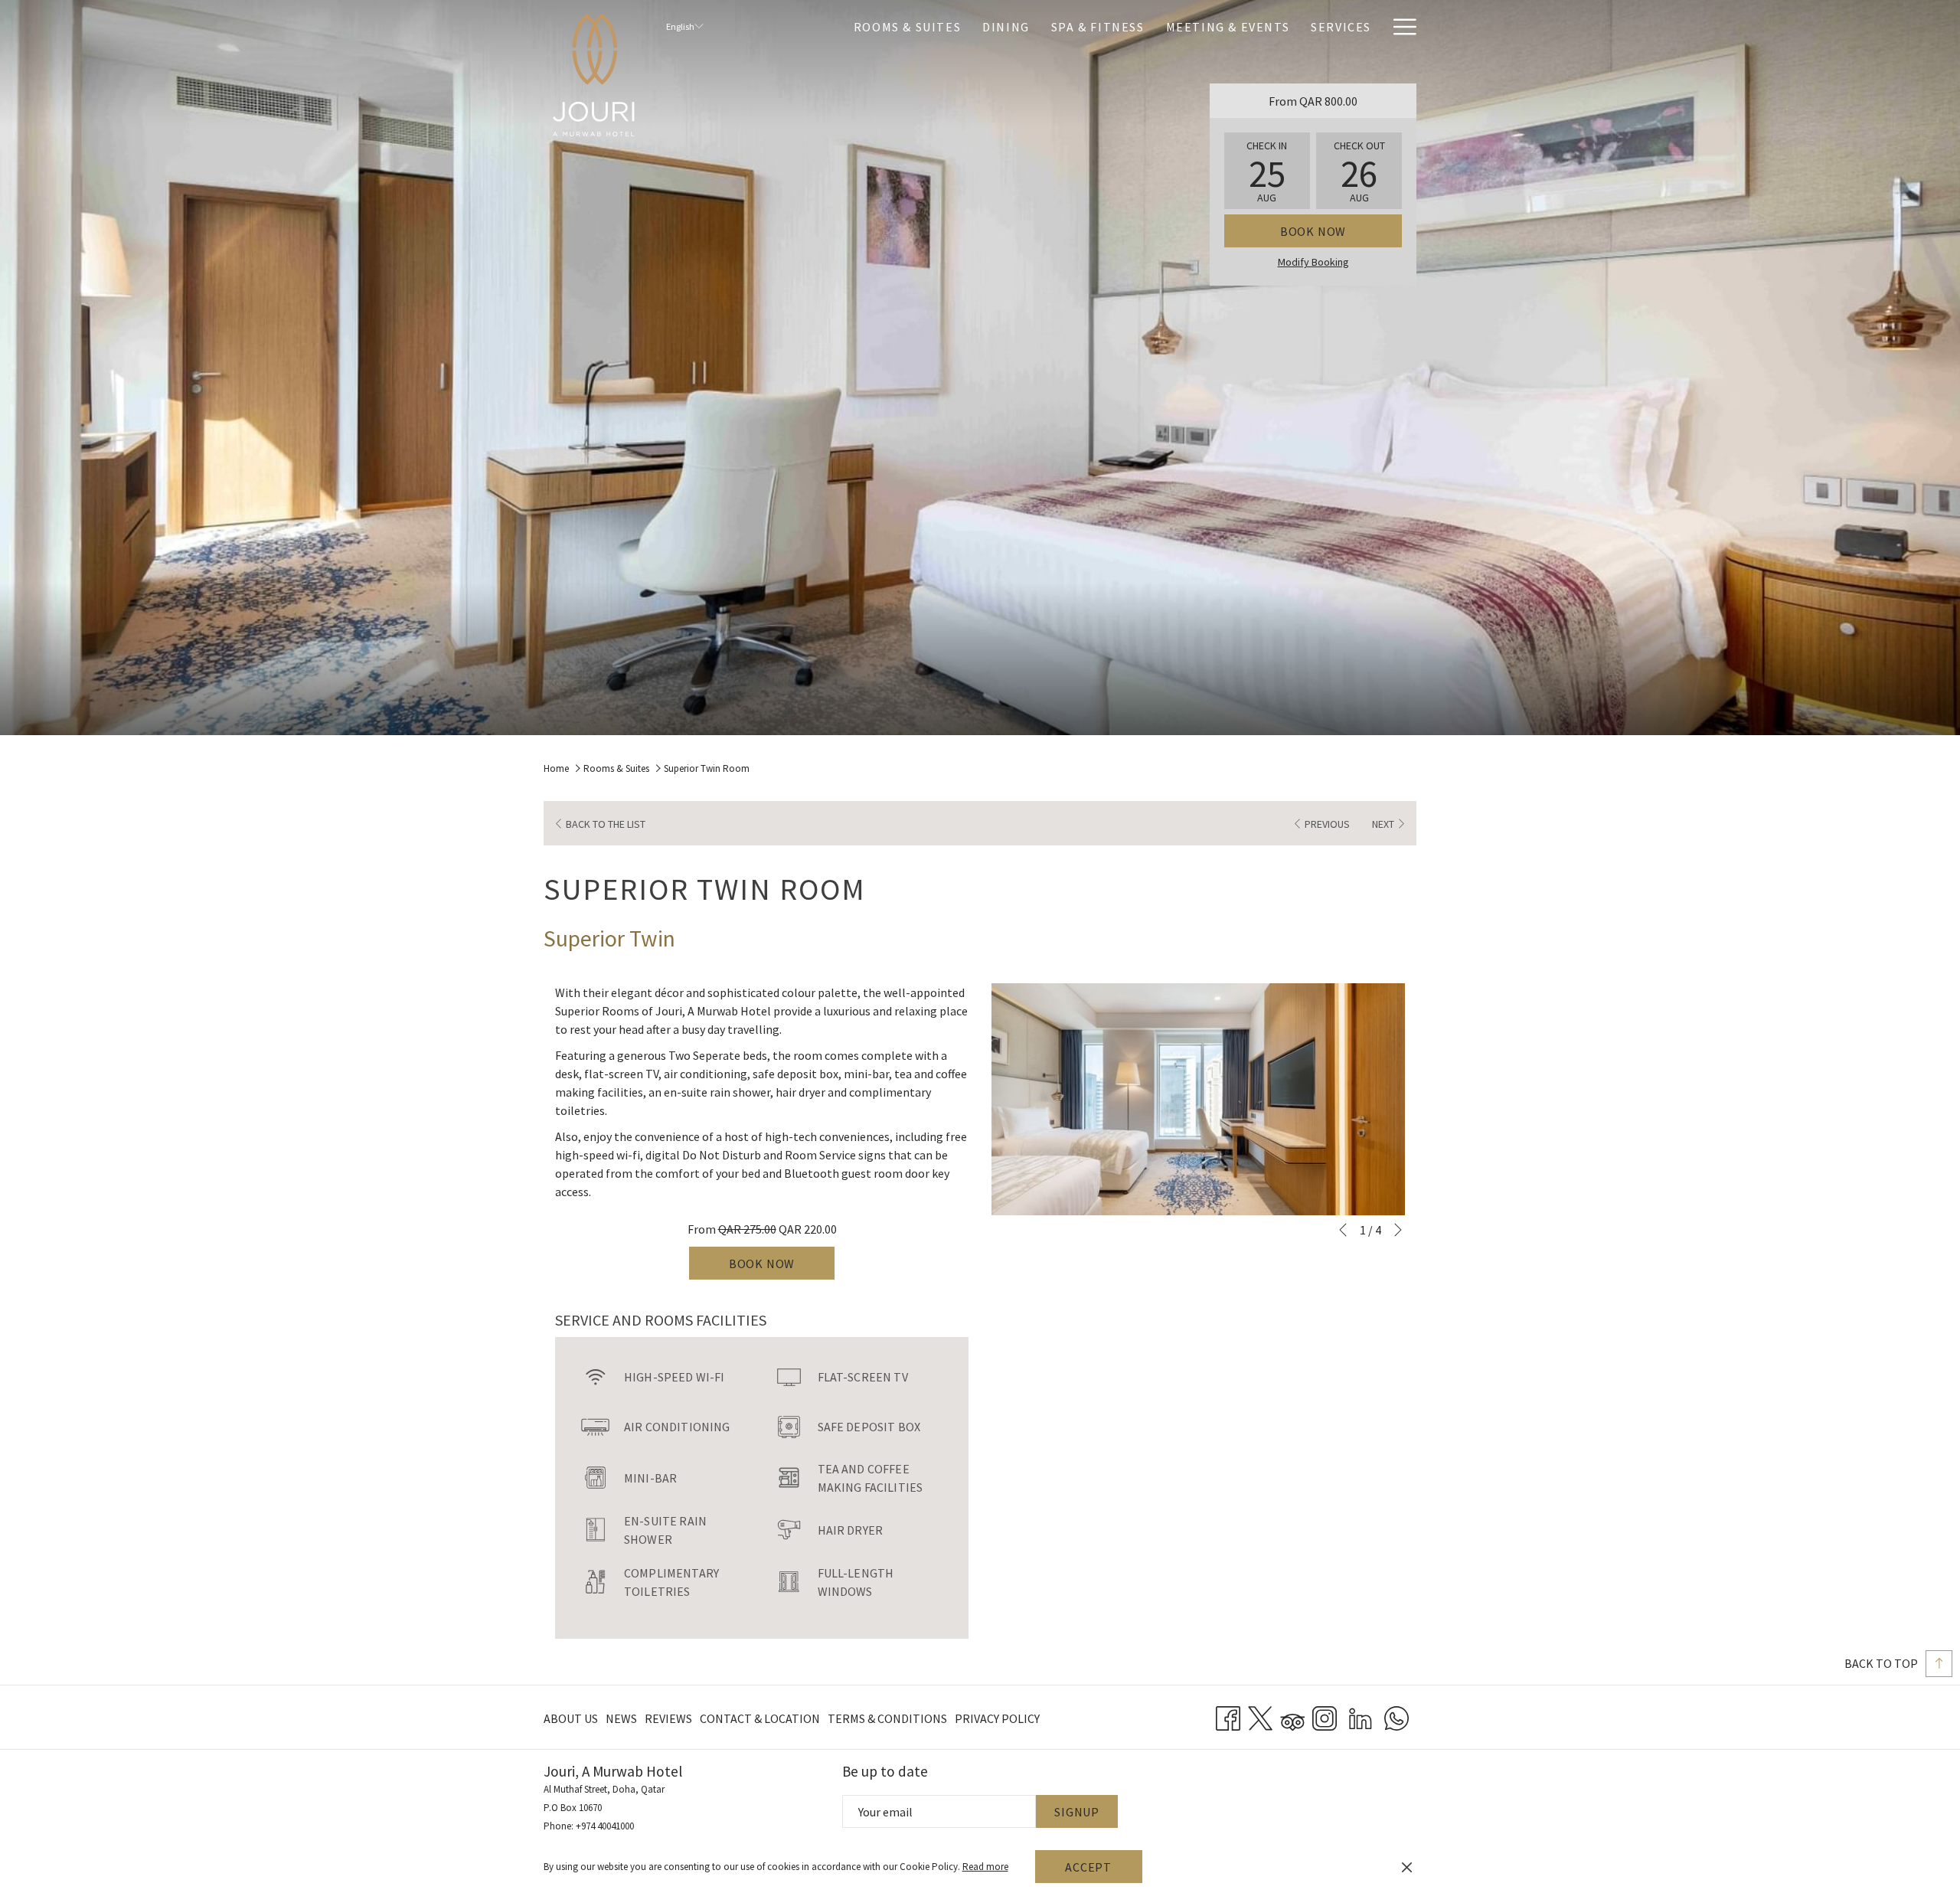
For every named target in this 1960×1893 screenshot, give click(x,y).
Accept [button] (1088, 1867)
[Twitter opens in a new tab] (1260, 1716)
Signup (1077, 1812)
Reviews (668, 1718)
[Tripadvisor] (1292, 1716)
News (621, 1718)
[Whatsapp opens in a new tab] (1396, 1716)
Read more (985, 1867)
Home (556, 768)
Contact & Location (760, 1718)
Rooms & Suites (616, 768)
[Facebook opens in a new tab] (1228, 1716)
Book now (1313, 231)
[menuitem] (907, 26)
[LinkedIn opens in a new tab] (1361, 1716)
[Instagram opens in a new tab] (1325, 1716)
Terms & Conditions (887, 1718)
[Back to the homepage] (593, 75)
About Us (571, 1718)
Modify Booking (1313, 262)
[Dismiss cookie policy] (1407, 1867)
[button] (1267, 171)
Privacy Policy (997, 1718)
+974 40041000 (605, 1826)
